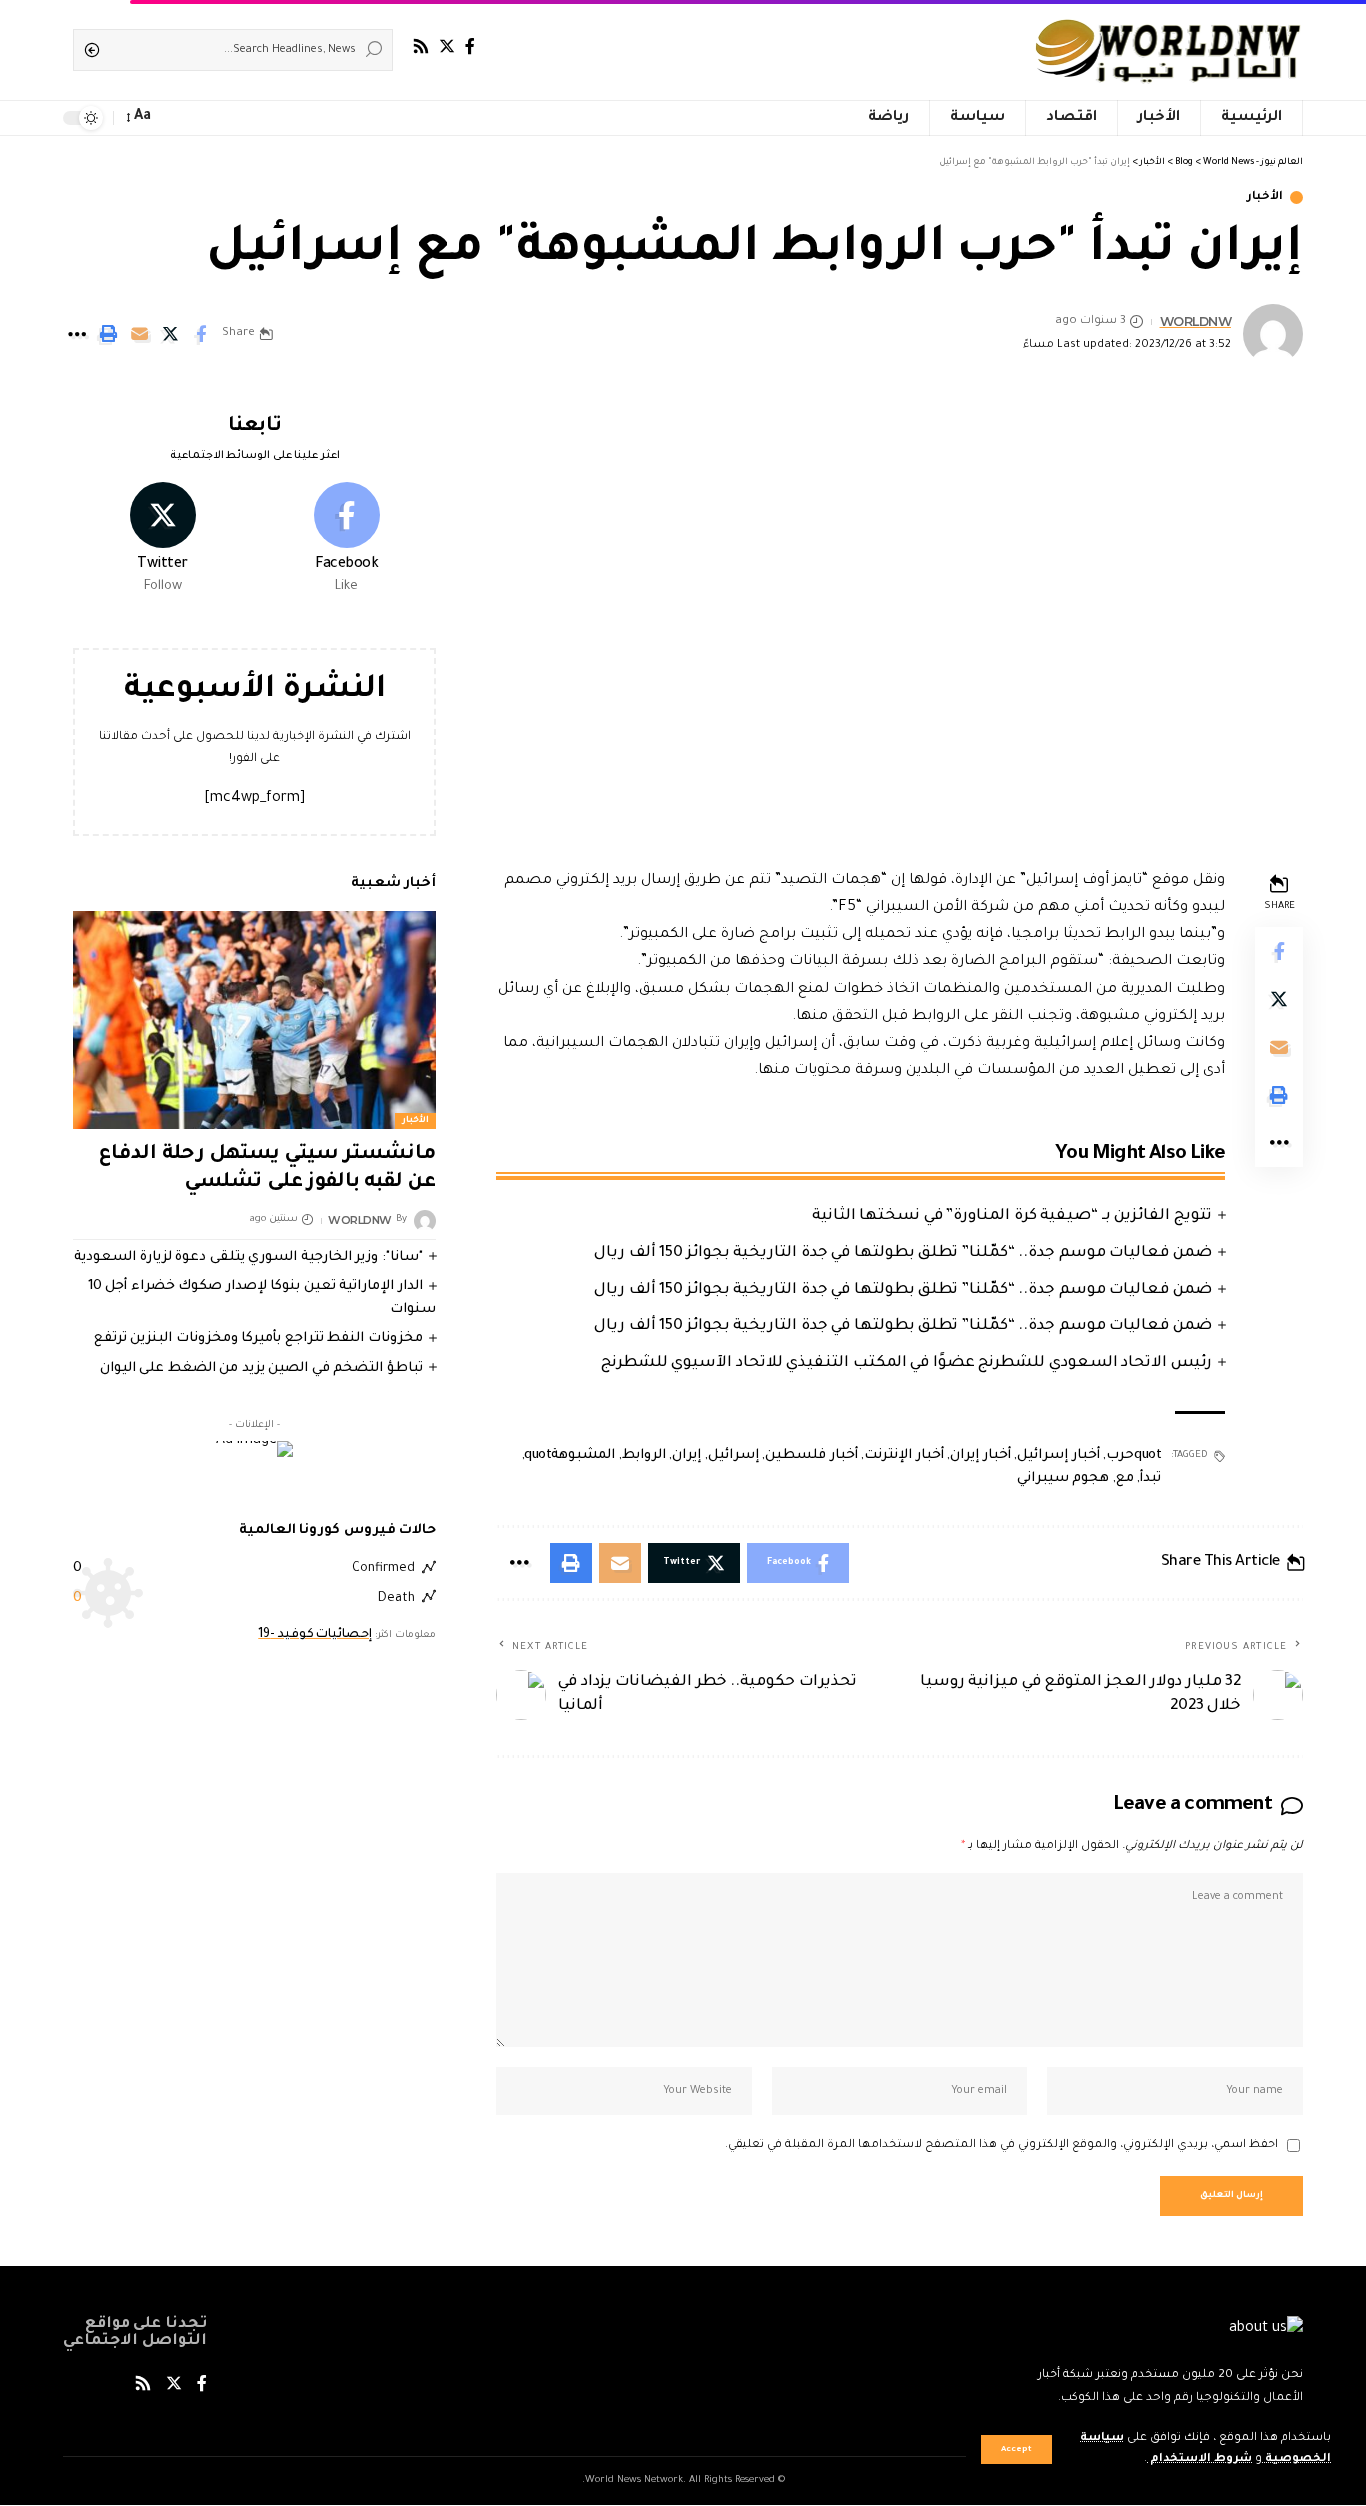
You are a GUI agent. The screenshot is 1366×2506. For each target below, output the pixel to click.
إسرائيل (733, 1455)
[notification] (175, 118)
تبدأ (1150, 1478)
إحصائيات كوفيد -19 (315, 1635)
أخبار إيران (980, 1455)
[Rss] (421, 46)
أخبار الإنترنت (904, 1455)
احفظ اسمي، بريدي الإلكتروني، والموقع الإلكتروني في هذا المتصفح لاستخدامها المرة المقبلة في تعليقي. (1001, 2145)
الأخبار (1265, 197)
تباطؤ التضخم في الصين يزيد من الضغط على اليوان (261, 1368)
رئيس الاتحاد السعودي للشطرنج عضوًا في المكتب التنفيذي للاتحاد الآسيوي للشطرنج (906, 1363)
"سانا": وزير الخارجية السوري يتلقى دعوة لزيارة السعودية (248, 1257)
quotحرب (1133, 1455)
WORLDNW (1196, 321)
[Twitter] (447, 46)
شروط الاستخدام (1199, 2459)
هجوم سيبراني (1063, 1478)
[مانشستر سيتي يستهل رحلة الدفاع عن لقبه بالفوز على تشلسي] (254, 1020)
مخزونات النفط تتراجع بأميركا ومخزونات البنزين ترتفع (258, 1338)
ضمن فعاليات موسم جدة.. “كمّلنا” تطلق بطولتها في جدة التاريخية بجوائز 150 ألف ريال (903, 1253)
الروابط (644, 1455)
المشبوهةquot (569, 1455)
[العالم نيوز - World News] (1169, 50)
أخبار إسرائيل (1058, 1455)
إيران (686, 1455)
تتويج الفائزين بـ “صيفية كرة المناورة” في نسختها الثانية (1012, 1216)
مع (1125, 1478)
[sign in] (203, 118)
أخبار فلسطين (811, 1455)
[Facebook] (470, 46)
